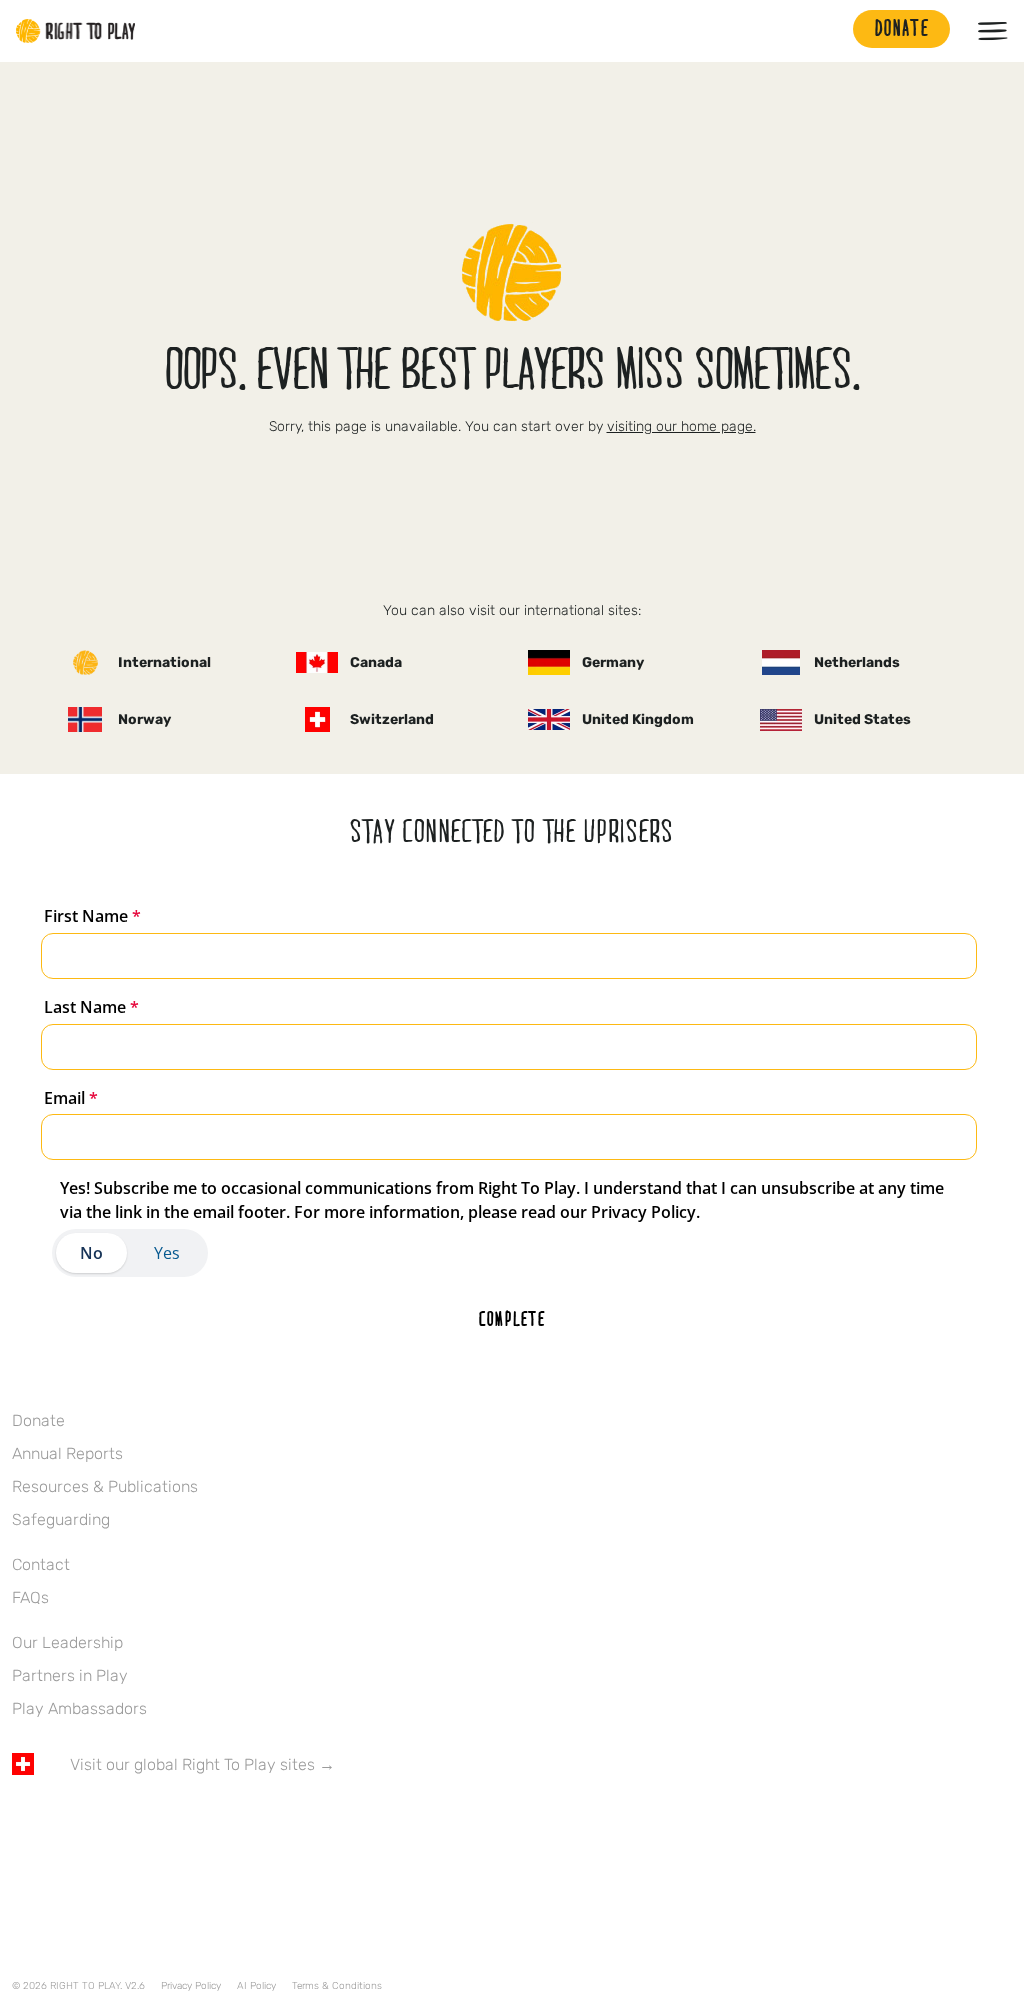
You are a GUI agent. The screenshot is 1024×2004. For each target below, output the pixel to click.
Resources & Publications (105, 1486)
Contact (41, 1564)
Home (76, 31)
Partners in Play (70, 1675)
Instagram (107, 1823)
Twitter (65, 1823)
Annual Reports (67, 1453)
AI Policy (256, 1986)
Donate (38, 1420)
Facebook (23, 1823)
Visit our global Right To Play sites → (202, 1764)
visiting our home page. (681, 426)
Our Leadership (67, 1642)
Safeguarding (61, 1519)
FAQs (30, 1597)
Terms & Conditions (337, 1986)
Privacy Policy (191, 1986)
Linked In (149, 1823)
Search (828, 31)
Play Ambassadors (79, 1708)
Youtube (191, 1823)
